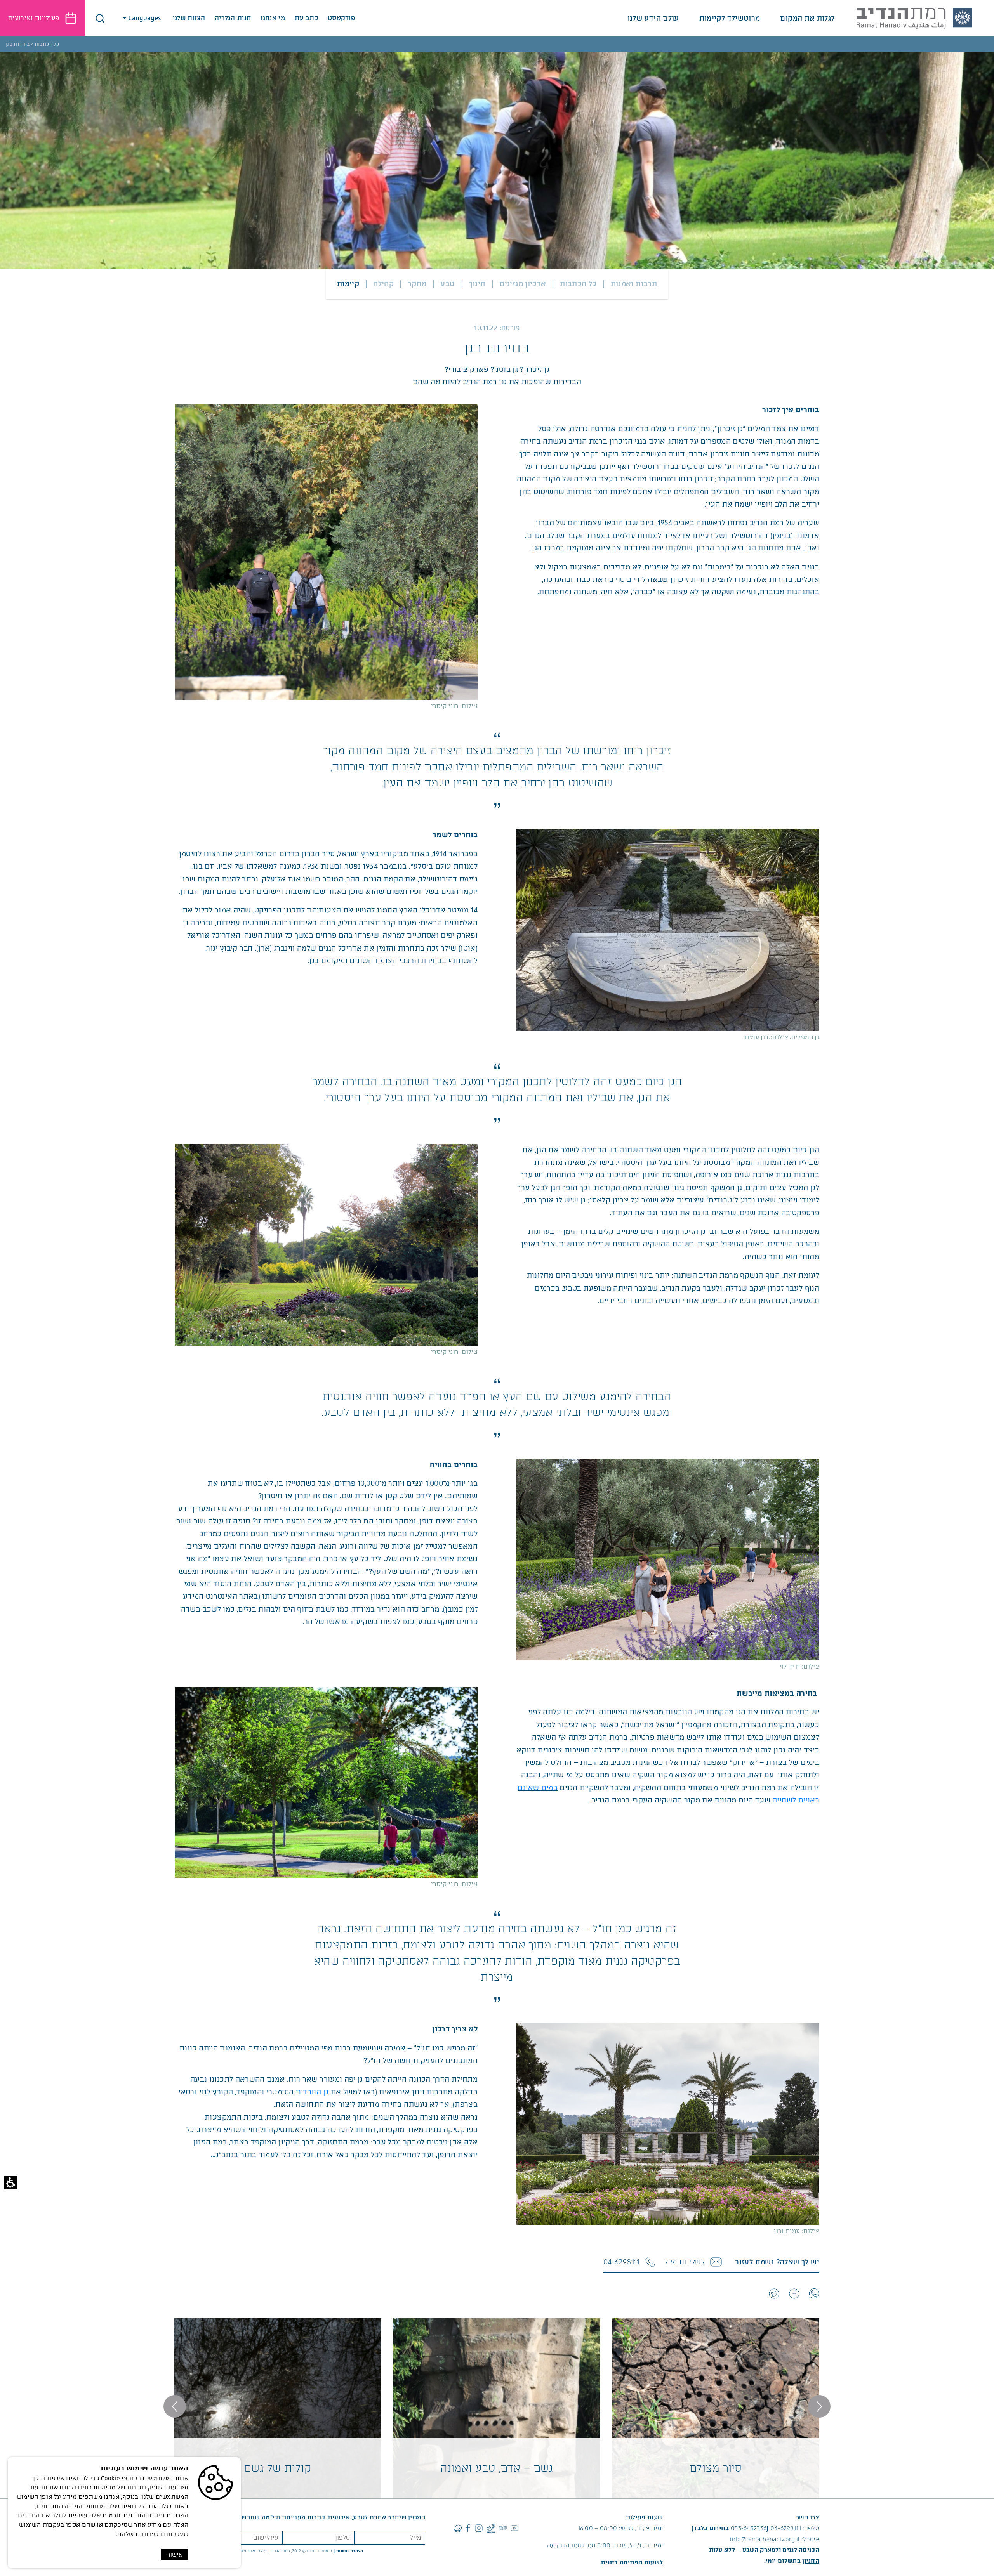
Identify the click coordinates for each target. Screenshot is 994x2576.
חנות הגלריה (233, 18)
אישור (175, 2555)
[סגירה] (100, 18)
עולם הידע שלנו (653, 18)
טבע (447, 284)
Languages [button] (145, 18)
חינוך (477, 284)
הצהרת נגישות (350, 2551)
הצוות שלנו (189, 18)
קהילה (383, 284)
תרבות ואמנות (634, 284)
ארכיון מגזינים (523, 284)
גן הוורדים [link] (312, 2092)
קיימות (348, 284)
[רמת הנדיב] (914, 18)
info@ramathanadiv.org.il (765, 2539)
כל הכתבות (578, 284)
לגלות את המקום (807, 18)
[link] (814, 2293)
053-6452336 (749, 2528)
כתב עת (306, 18)
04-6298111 (786, 2528)
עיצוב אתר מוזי (253, 2551)
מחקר (417, 284)
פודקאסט (341, 18)
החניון (811, 2561)
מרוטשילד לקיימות (730, 18)
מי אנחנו (273, 18)
